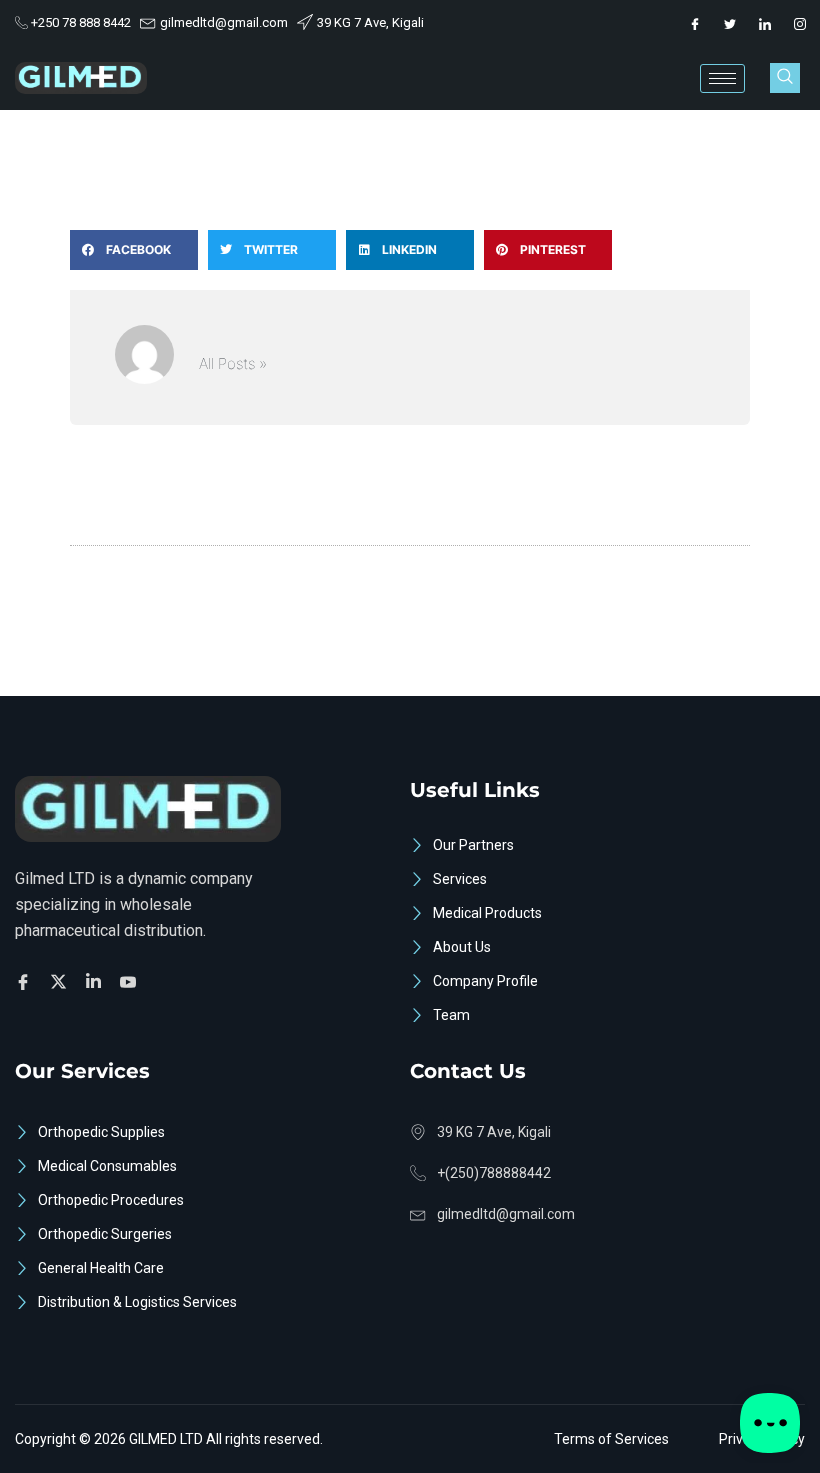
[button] (785, 78)
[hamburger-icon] (722, 78)
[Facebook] (695, 23)
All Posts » (233, 363)
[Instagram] (800, 23)
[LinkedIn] (765, 23)
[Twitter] (730, 23)
